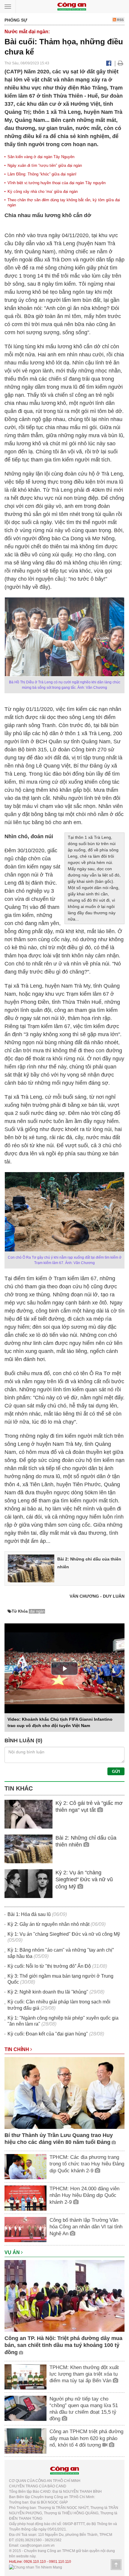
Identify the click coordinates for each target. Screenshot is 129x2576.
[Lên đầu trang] (116, 2565)
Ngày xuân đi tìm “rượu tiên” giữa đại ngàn (45, 165)
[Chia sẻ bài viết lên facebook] (109, 63)
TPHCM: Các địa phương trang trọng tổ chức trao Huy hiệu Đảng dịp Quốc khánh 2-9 (87, 2164)
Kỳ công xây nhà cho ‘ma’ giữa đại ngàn (43, 192)
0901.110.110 (60, 2562)
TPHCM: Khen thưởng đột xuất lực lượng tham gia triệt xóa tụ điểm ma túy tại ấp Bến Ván (84, 2374)
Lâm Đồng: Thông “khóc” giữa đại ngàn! (42, 174)
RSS (120, 20)
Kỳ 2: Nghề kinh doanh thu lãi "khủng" (48, 1992)
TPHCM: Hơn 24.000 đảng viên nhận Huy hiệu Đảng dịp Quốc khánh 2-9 (84, 2195)
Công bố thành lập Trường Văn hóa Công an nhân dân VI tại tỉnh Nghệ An (86, 2227)
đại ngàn (37, 1611)
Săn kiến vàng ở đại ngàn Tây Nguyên (41, 157)
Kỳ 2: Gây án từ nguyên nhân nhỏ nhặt (48, 1924)
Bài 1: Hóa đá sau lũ (29, 1914)
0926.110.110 (35, 2562)
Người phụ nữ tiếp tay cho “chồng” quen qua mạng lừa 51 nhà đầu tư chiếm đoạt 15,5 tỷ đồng (84, 2409)
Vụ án (13, 2252)
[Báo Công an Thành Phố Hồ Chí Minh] (72, 6)
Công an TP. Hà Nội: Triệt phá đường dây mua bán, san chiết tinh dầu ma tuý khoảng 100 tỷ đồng (63, 2345)
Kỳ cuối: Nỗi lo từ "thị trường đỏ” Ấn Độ (49, 1966)
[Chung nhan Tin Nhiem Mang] (36, 2567)
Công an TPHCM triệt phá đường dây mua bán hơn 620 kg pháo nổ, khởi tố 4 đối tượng (86, 2438)
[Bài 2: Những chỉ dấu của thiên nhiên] (31, 1568)
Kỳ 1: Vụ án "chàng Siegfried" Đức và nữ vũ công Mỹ (64, 1934)
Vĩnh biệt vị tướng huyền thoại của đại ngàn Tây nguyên (57, 183)
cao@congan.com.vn (37, 2545)
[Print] (120, 63)
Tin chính (17, 2049)
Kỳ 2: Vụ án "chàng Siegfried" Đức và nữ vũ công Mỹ (84, 1880)
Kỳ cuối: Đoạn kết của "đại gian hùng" (48, 2034)
